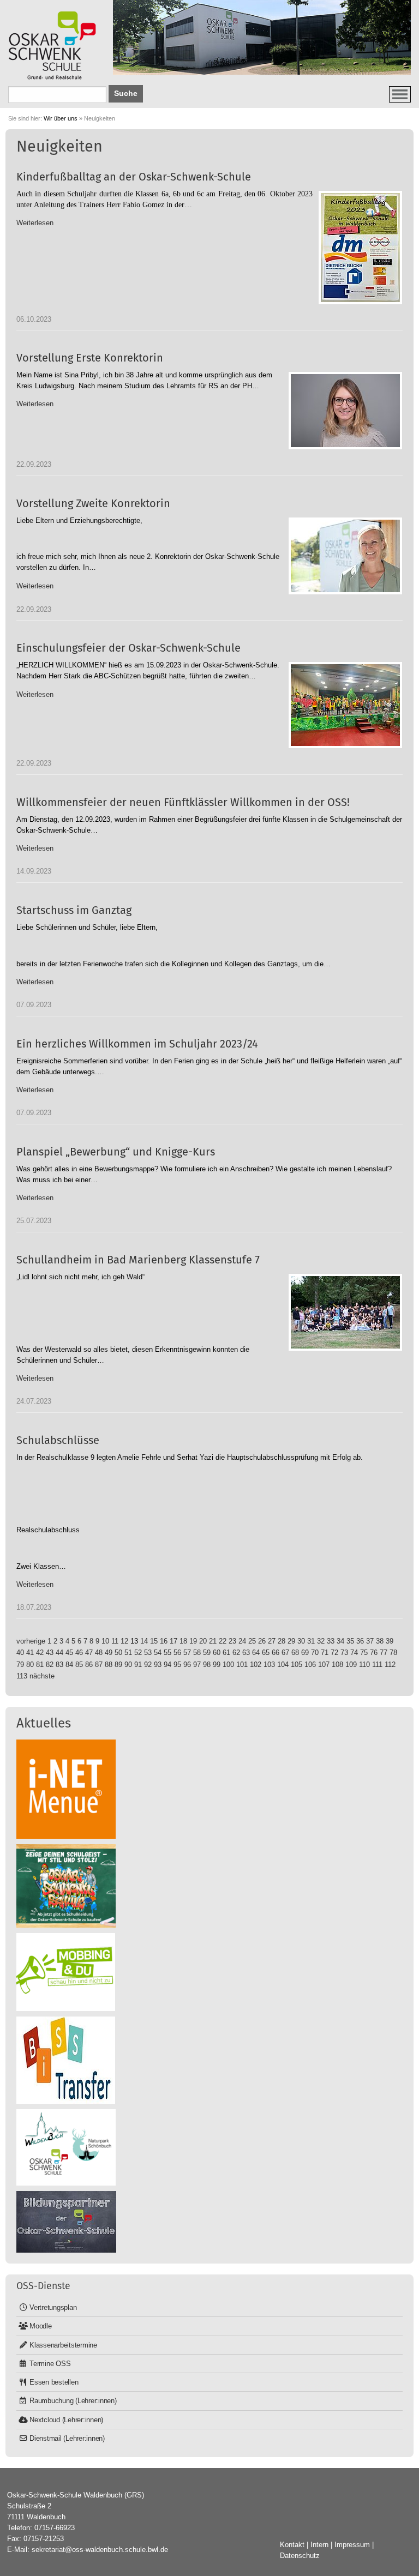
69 (305, 1653)
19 (193, 1641)
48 (99, 1653)
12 (124, 1641)
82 (50, 1665)
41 (30, 1653)
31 (311, 1641)
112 (390, 1665)
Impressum (352, 2545)
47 (89, 1653)
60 (217, 1653)
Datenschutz (300, 2556)
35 (350, 1641)
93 (158, 1665)
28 (282, 1641)
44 (59, 1653)
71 (325, 1653)
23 (232, 1641)
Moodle (41, 2326)
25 (252, 1641)
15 (154, 1641)
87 (99, 1665)
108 (337, 1665)
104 (283, 1665)
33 (331, 1641)
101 (242, 1665)
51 (128, 1653)
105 (297, 1665)
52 (138, 1653)
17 (173, 1641)
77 (384, 1653)
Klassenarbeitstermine (63, 2345)
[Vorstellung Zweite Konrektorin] (345, 556)
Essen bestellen (54, 2382)
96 (187, 1665)
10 (105, 1641)
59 (207, 1653)
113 (22, 1676)
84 (69, 1665)
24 (242, 1641)
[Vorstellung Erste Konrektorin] (345, 411)
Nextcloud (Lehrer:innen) (66, 2420)
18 (183, 1641)
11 (115, 1641)
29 (291, 1641)
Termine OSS (50, 2364)
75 (364, 1653)
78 (393, 1653)
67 (285, 1653)
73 (344, 1653)
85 (79, 1665)
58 (197, 1653)
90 (128, 1665)
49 (109, 1653)
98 (207, 1665)
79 (20, 1665)
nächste (42, 1676)
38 (380, 1641)
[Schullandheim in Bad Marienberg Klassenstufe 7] (345, 1312)
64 (256, 1653)
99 (217, 1665)
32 (321, 1641)
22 (223, 1641)
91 (138, 1665)
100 (228, 1665)
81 (40, 1665)
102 (256, 1665)
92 (148, 1665)
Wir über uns (61, 118)
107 (324, 1665)
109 (351, 1665)
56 (177, 1653)
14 (144, 1641)
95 (177, 1665)
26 (262, 1641)
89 (118, 1665)
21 (213, 1641)
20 (203, 1641)
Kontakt (292, 2545)
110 (364, 1665)
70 (315, 1653)
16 (164, 1641)
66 (276, 1653)
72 (334, 1653)
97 (197, 1665)
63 (246, 1653)
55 (167, 1653)
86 (89, 1665)
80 (30, 1665)
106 (310, 1665)
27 (272, 1641)
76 (374, 1653)
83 (59, 1665)
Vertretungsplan (53, 2307)
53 (148, 1653)
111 (377, 1665)
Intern (319, 2545)
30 (301, 1641)
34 (340, 1641)
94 (167, 1665)
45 (69, 1653)
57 (187, 1653)
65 (266, 1653)
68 (295, 1653)
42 (40, 1653)
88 (109, 1665)
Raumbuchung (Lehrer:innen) (73, 2401)
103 (269, 1665)
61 (226, 1653)
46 (79, 1653)
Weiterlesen (35, 223)
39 (390, 1641)
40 (20, 1653)
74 (354, 1653)
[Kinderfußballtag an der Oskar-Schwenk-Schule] (360, 248)
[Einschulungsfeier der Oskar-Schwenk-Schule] (345, 705)
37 (370, 1641)
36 (360, 1641)
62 (236, 1653)
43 (50, 1653)
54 (158, 1653)
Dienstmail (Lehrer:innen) (67, 2438)
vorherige (31, 1641)
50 (118, 1653)
